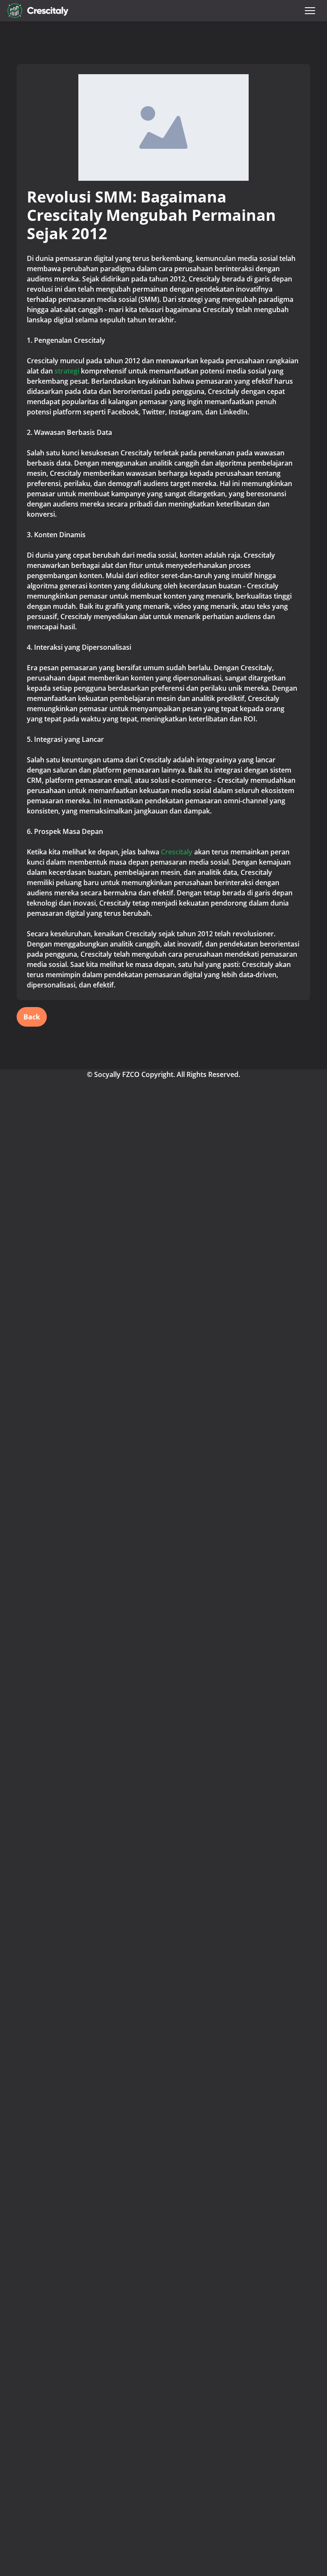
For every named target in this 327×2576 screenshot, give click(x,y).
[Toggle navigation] (310, 11)
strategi (68, 371)
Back (32, 1017)
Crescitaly (177, 852)
